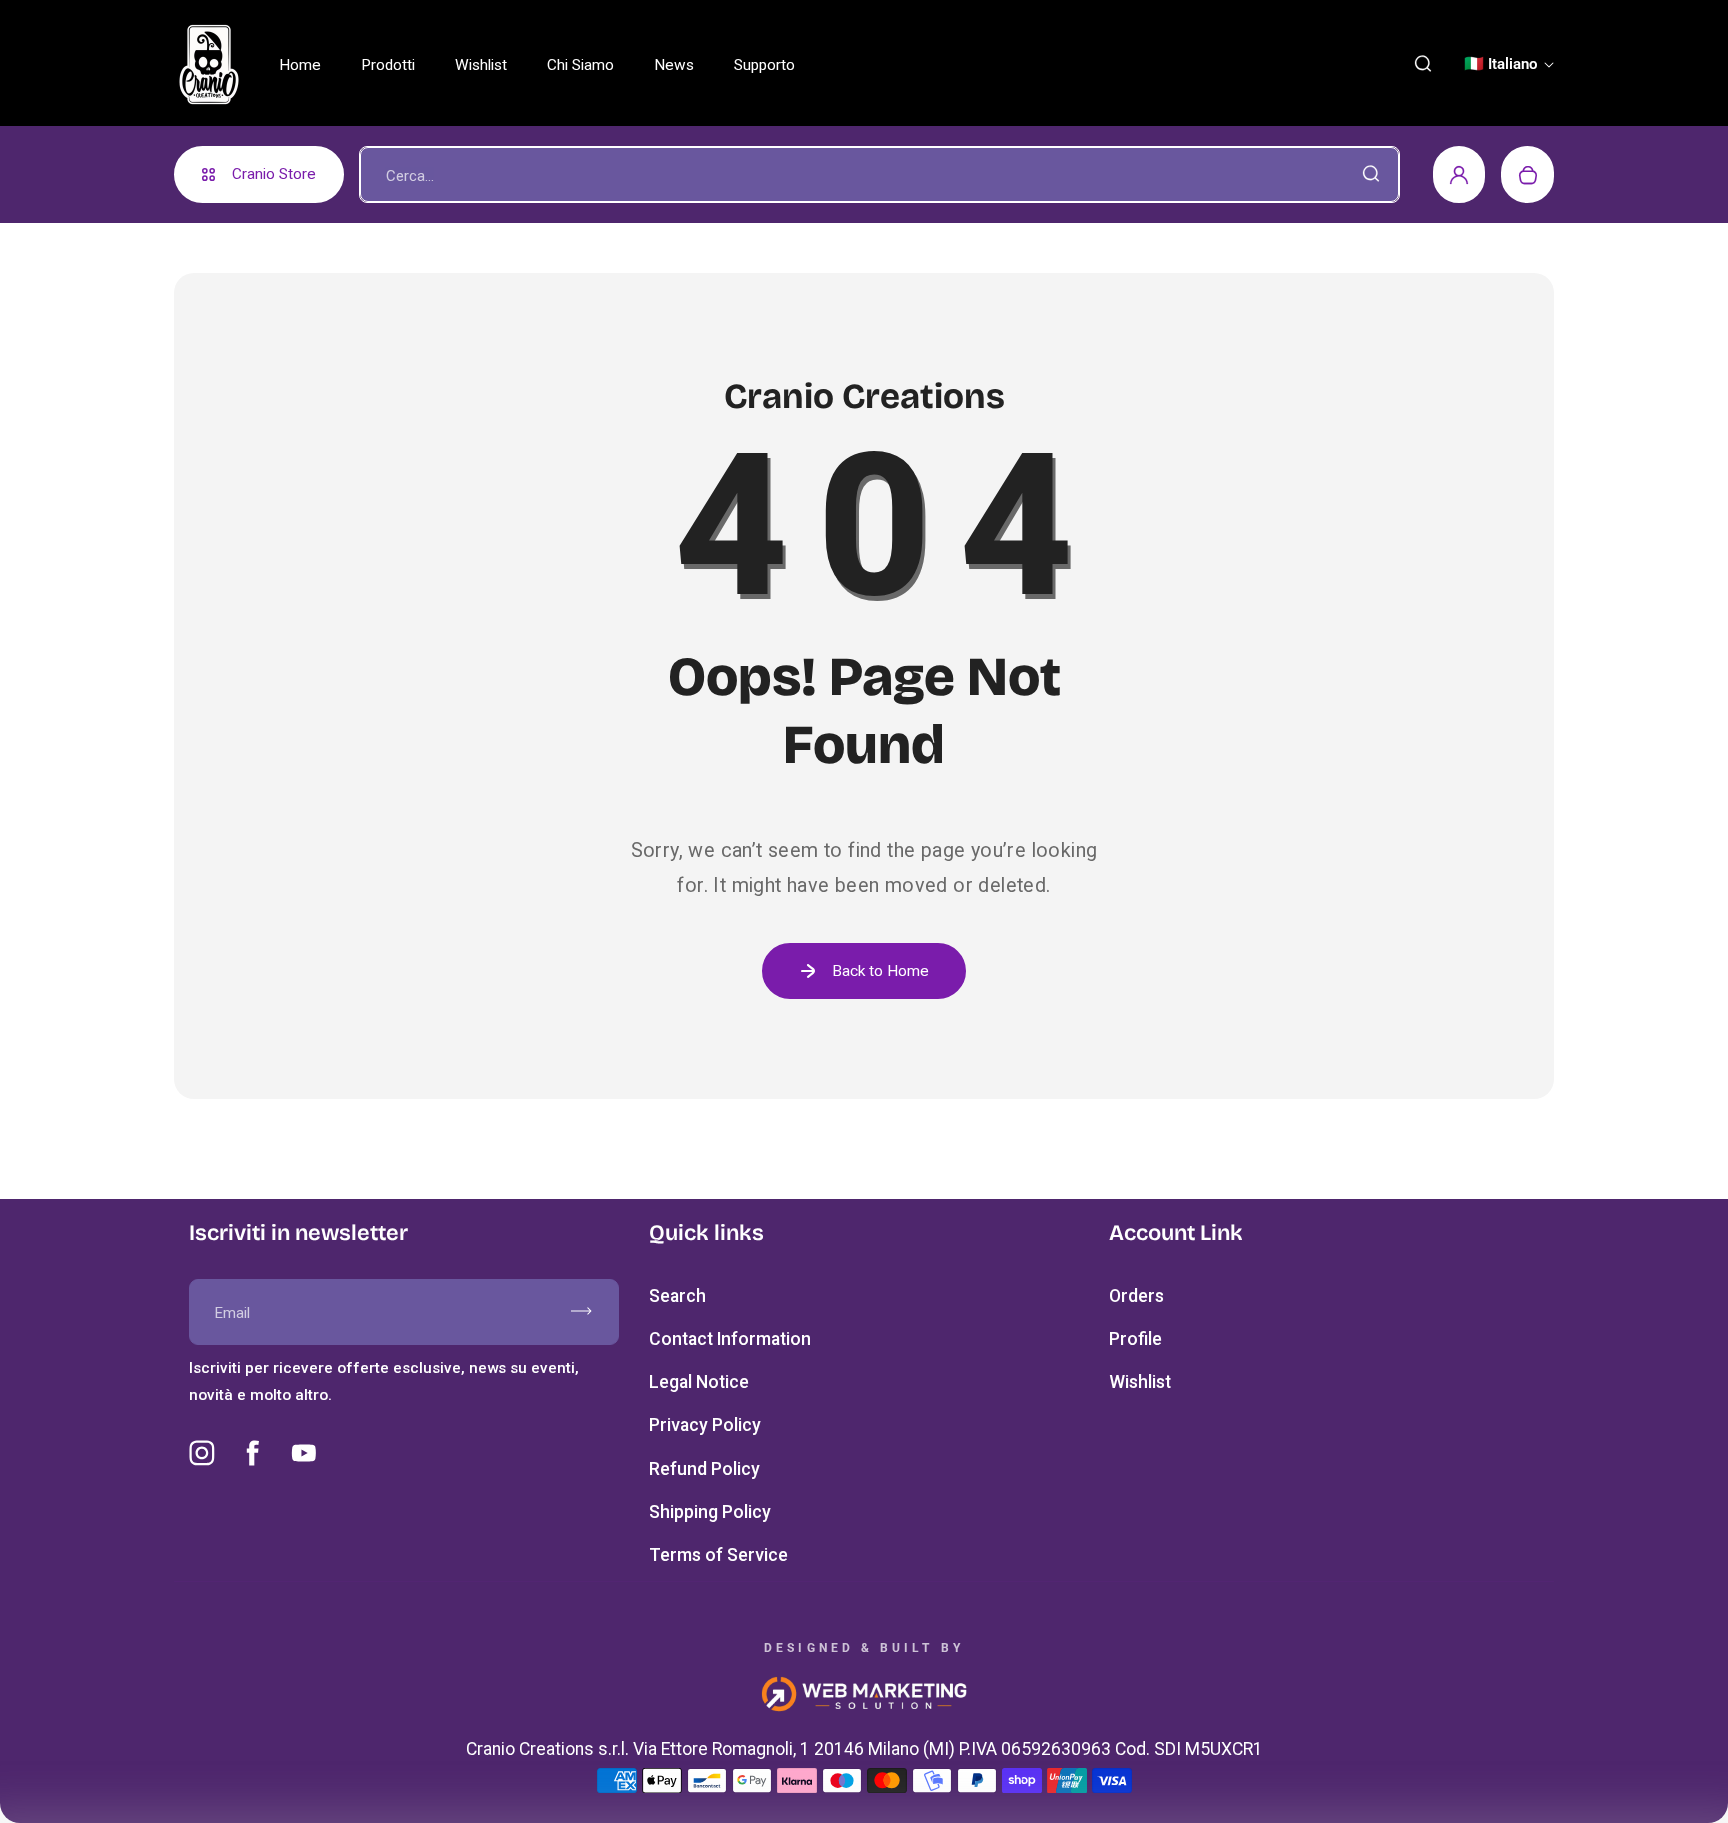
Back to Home (880, 971)
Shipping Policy (710, 1512)
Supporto (764, 65)
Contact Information (730, 1339)
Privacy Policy (705, 1425)
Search (677, 1296)
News (674, 65)
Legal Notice (699, 1382)
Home (300, 65)
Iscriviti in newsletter (298, 1233)
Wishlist (481, 65)
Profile (1135, 1339)
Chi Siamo (580, 65)
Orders (1136, 1296)
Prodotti (388, 65)
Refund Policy (704, 1469)
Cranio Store (274, 174)
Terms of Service (718, 1555)
